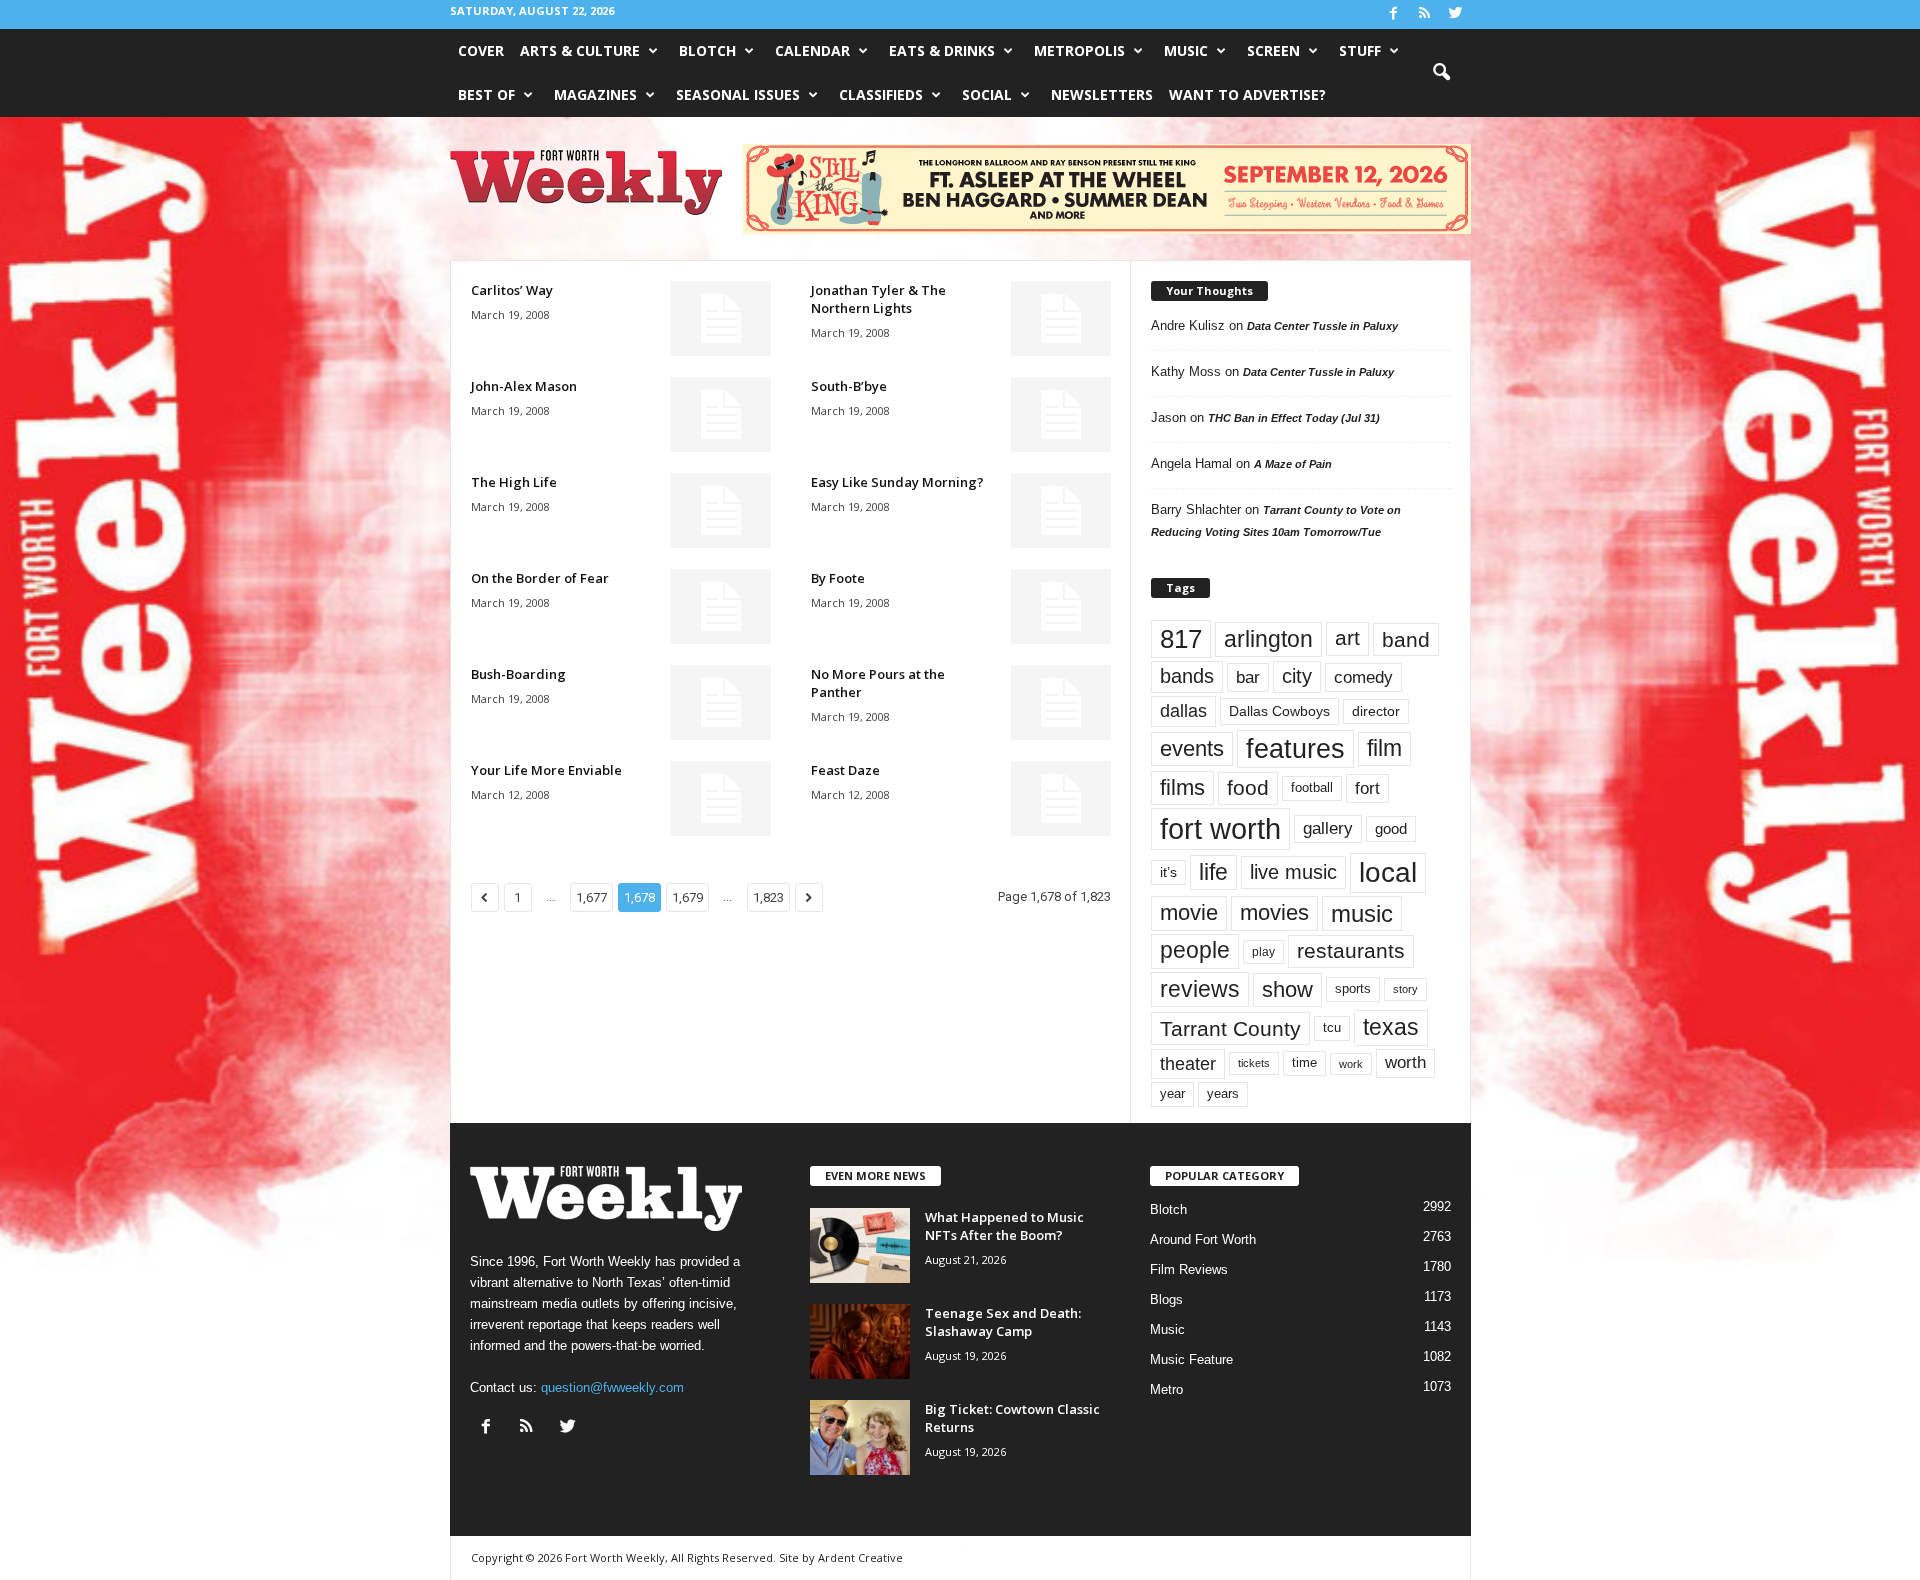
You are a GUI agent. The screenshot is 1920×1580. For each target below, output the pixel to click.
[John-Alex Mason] (721, 414)
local (1388, 872)
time (1304, 1062)
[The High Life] (721, 510)
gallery (1328, 828)
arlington (1268, 639)
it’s (1168, 872)
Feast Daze (845, 770)
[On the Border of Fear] (721, 606)
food (1248, 788)
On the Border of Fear (540, 578)
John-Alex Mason (524, 386)
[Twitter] (1456, 14)
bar (1248, 677)
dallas (1183, 710)
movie (1189, 912)
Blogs (1166, 1299)
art (1347, 638)
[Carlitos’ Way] (721, 318)
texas (1391, 1027)
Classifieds (881, 94)
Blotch (707, 50)
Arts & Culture (580, 50)
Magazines (595, 94)
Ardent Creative (860, 1557)
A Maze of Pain (1293, 464)
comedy (1363, 677)
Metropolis (1079, 50)
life (1213, 872)
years (1223, 1093)
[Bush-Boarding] (721, 702)
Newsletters (1102, 94)
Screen (1273, 50)
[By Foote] (1061, 606)
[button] (1441, 73)
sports (1353, 989)
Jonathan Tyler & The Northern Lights (878, 299)
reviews (1200, 989)
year (1172, 1094)
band (1406, 639)
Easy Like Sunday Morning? (897, 482)
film (1384, 748)
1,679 (687, 897)
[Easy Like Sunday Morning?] (1061, 510)
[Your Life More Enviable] (721, 798)
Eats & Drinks (942, 50)
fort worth (1220, 828)
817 (1181, 639)
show (1287, 989)
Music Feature (1191, 1359)
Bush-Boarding (518, 674)
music (1362, 913)
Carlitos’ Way (512, 290)
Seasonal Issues (738, 94)
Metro (1166, 1389)
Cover (481, 50)
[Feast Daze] (1061, 798)
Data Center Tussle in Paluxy (1322, 326)
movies (1274, 912)
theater (1188, 1063)
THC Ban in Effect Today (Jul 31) (1294, 418)
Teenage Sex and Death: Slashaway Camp (1003, 1322)
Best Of (486, 94)
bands (1187, 676)
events (1192, 748)
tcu (1332, 1027)
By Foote (838, 578)
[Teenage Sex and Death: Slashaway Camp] (860, 1341)
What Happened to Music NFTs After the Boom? (1004, 1226)
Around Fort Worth (1203, 1239)
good (1391, 829)
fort (1367, 788)
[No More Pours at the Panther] (1061, 702)
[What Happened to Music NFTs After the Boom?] (860, 1245)
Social (987, 94)
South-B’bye (849, 386)
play (1263, 952)
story (1405, 989)
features (1295, 749)
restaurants (1351, 951)
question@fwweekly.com (612, 1387)
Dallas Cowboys (1279, 711)
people (1195, 950)
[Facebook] (1394, 14)
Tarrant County (1230, 1028)
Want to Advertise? (1247, 94)
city (1297, 676)
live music (1293, 871)
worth (1405, 1062)
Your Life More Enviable (546, 770)
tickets (1254, 1063)
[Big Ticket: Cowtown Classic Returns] (860, 1437)
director (1376, 711)
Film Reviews (1189, 1269)
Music (1186, 50)
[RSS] (1425, 14)
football (1312, 787)
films (1182, 787)
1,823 (768, 897)
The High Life (514, 482)
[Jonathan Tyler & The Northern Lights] (1061, 318)
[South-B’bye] (1061, 414)
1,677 (591, 897)
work (1351, 1064)
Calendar (812, 50)
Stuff (1360, 50)
